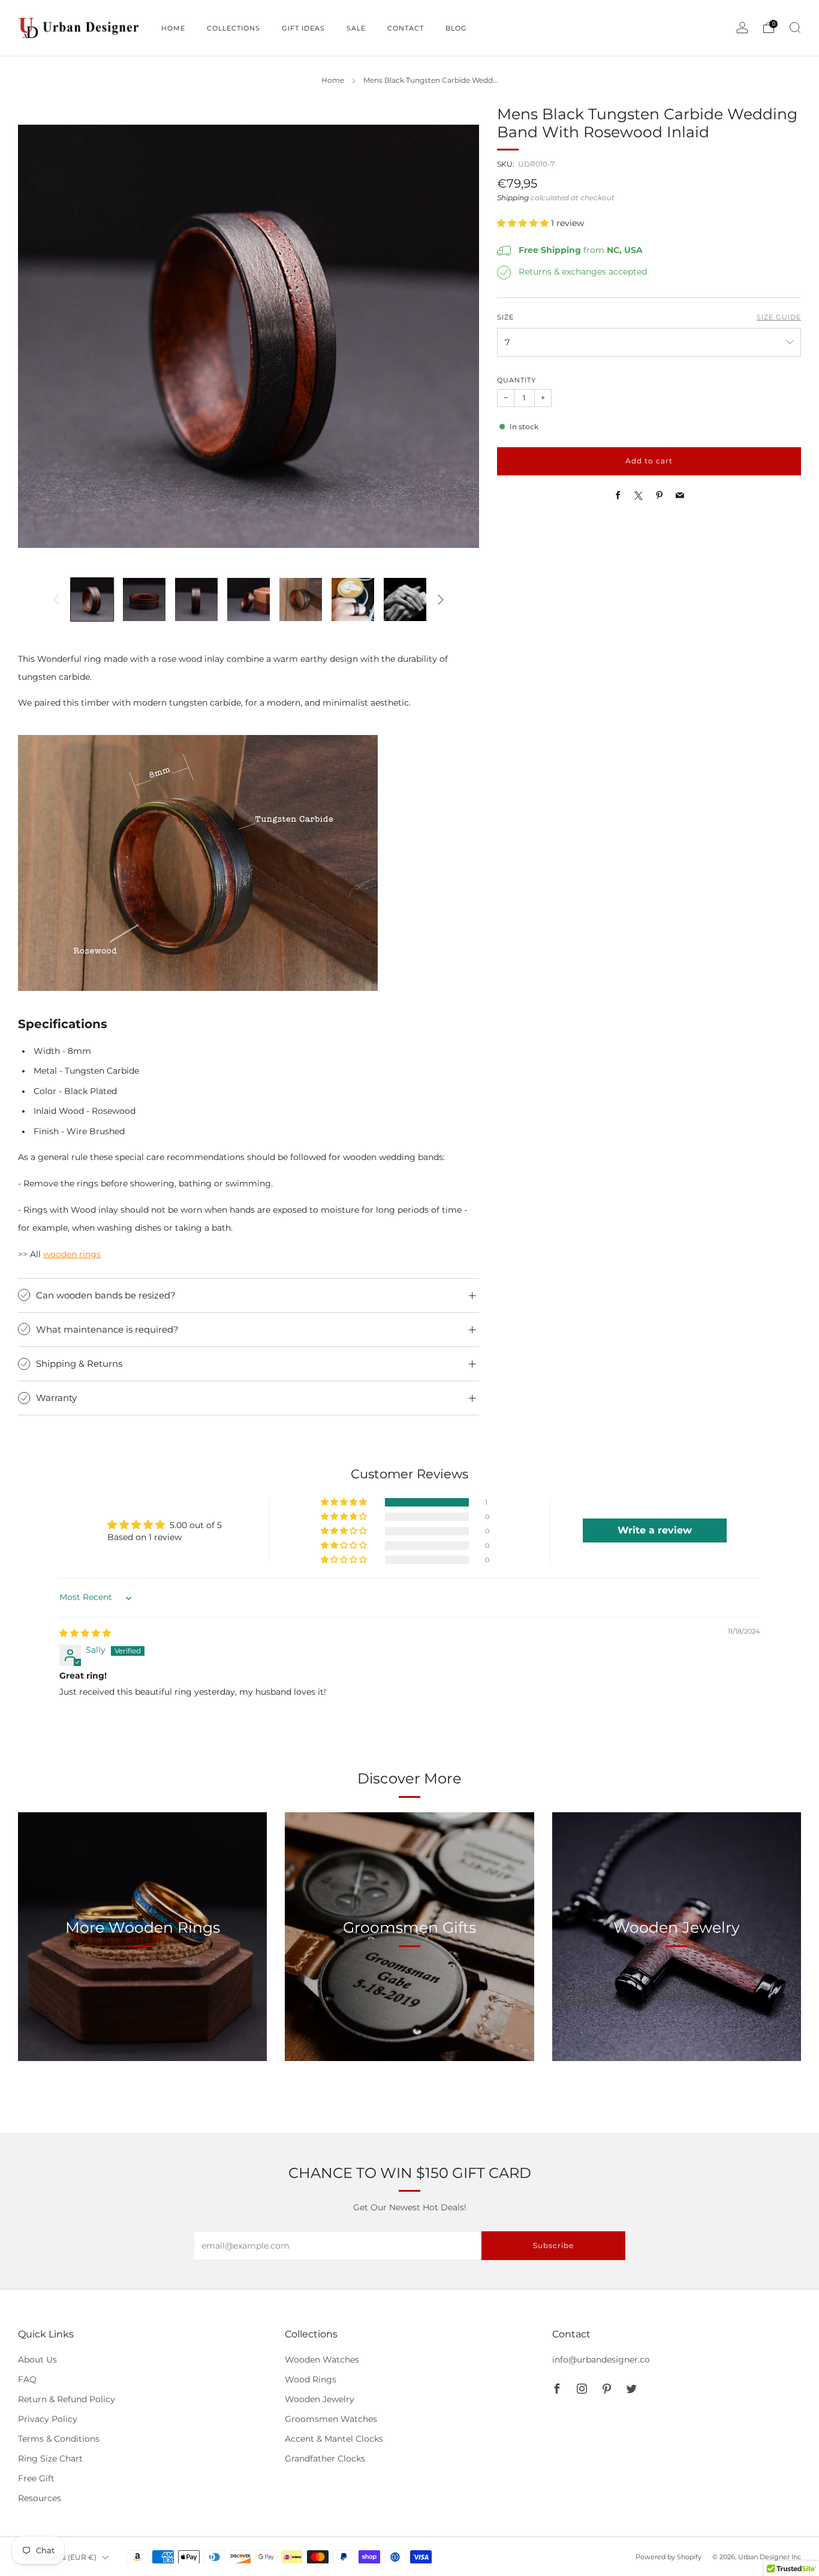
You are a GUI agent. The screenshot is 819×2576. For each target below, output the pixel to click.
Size (505, 318)
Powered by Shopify (669, 2557)
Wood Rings (311, 2379)
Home (333, 80)
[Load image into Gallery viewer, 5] (301, 599)
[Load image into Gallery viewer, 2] (144, 599)
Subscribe (553, 2245)
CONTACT (406, 28)
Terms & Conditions (59, 2439)
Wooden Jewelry (320, 2399)
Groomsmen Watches (331, 2419)
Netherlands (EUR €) (59, 2557)
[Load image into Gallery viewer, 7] (405, 599)
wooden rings (72, 1254)
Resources (40, 2498)
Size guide (779, 318)
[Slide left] (56, 599)
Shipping (513, 198)
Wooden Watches (322, 2360)
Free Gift (36, 2478)
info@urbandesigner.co (601, 2360)
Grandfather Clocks (325, 2459)
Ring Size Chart (50, 2459)
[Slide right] (441, 599)
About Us (37, 2360)
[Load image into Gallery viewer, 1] (92, 599)
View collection (143, 1983)
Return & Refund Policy (67, 2399)
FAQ (27, 2379)
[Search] (795, 28)
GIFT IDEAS (303, 28)
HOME (173, 28)
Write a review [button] (655, 1530)
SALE (356, 28)
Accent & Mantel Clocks (334, 2439)
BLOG (456, 28)
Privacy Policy (48, 2419)
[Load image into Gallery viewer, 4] (249, 599)
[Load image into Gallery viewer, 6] (353, 599)
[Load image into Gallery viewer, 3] (196, 599)
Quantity (517, 381)
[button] (524, 224)
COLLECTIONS (234, 28)
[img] (85, 1633)
